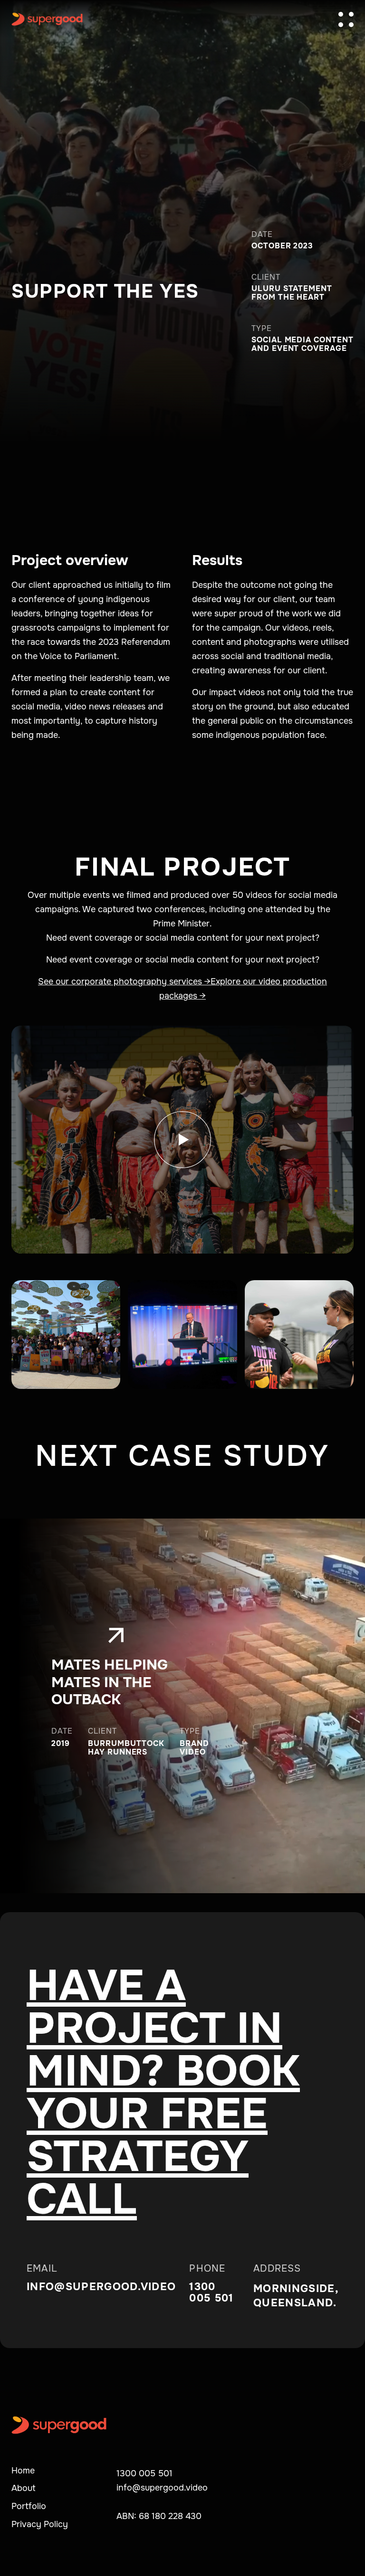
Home (23, 2471)
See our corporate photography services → (124, 981)
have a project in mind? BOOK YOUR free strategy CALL (163, 2093)
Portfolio (29, 2506)
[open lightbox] (182, 1140)
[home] (47, 19)
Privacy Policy (40, 2524)
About (24, 2488)
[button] (346, 19)
